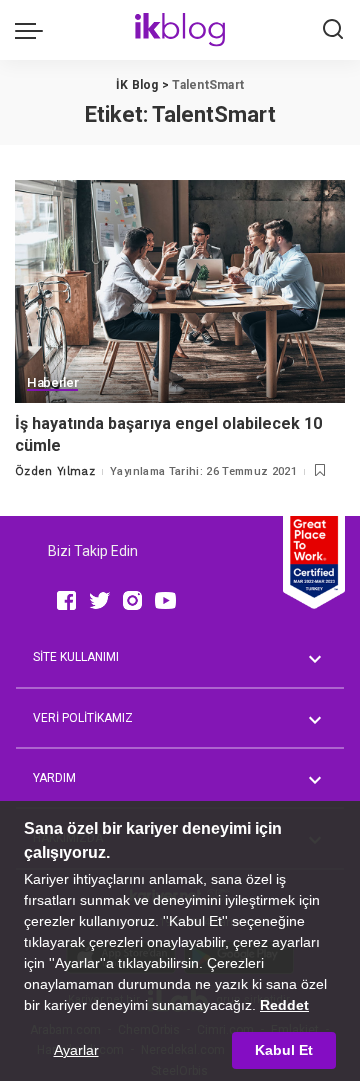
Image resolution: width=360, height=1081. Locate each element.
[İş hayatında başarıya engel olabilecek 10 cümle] (180, 291)
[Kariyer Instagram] (132, 600)
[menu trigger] (34, 30)
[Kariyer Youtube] (165, 600)
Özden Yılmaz (55, 471)
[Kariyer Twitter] (99, 600)
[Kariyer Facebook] (66, 600)
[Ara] (333, 30)
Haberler (52, 383)
